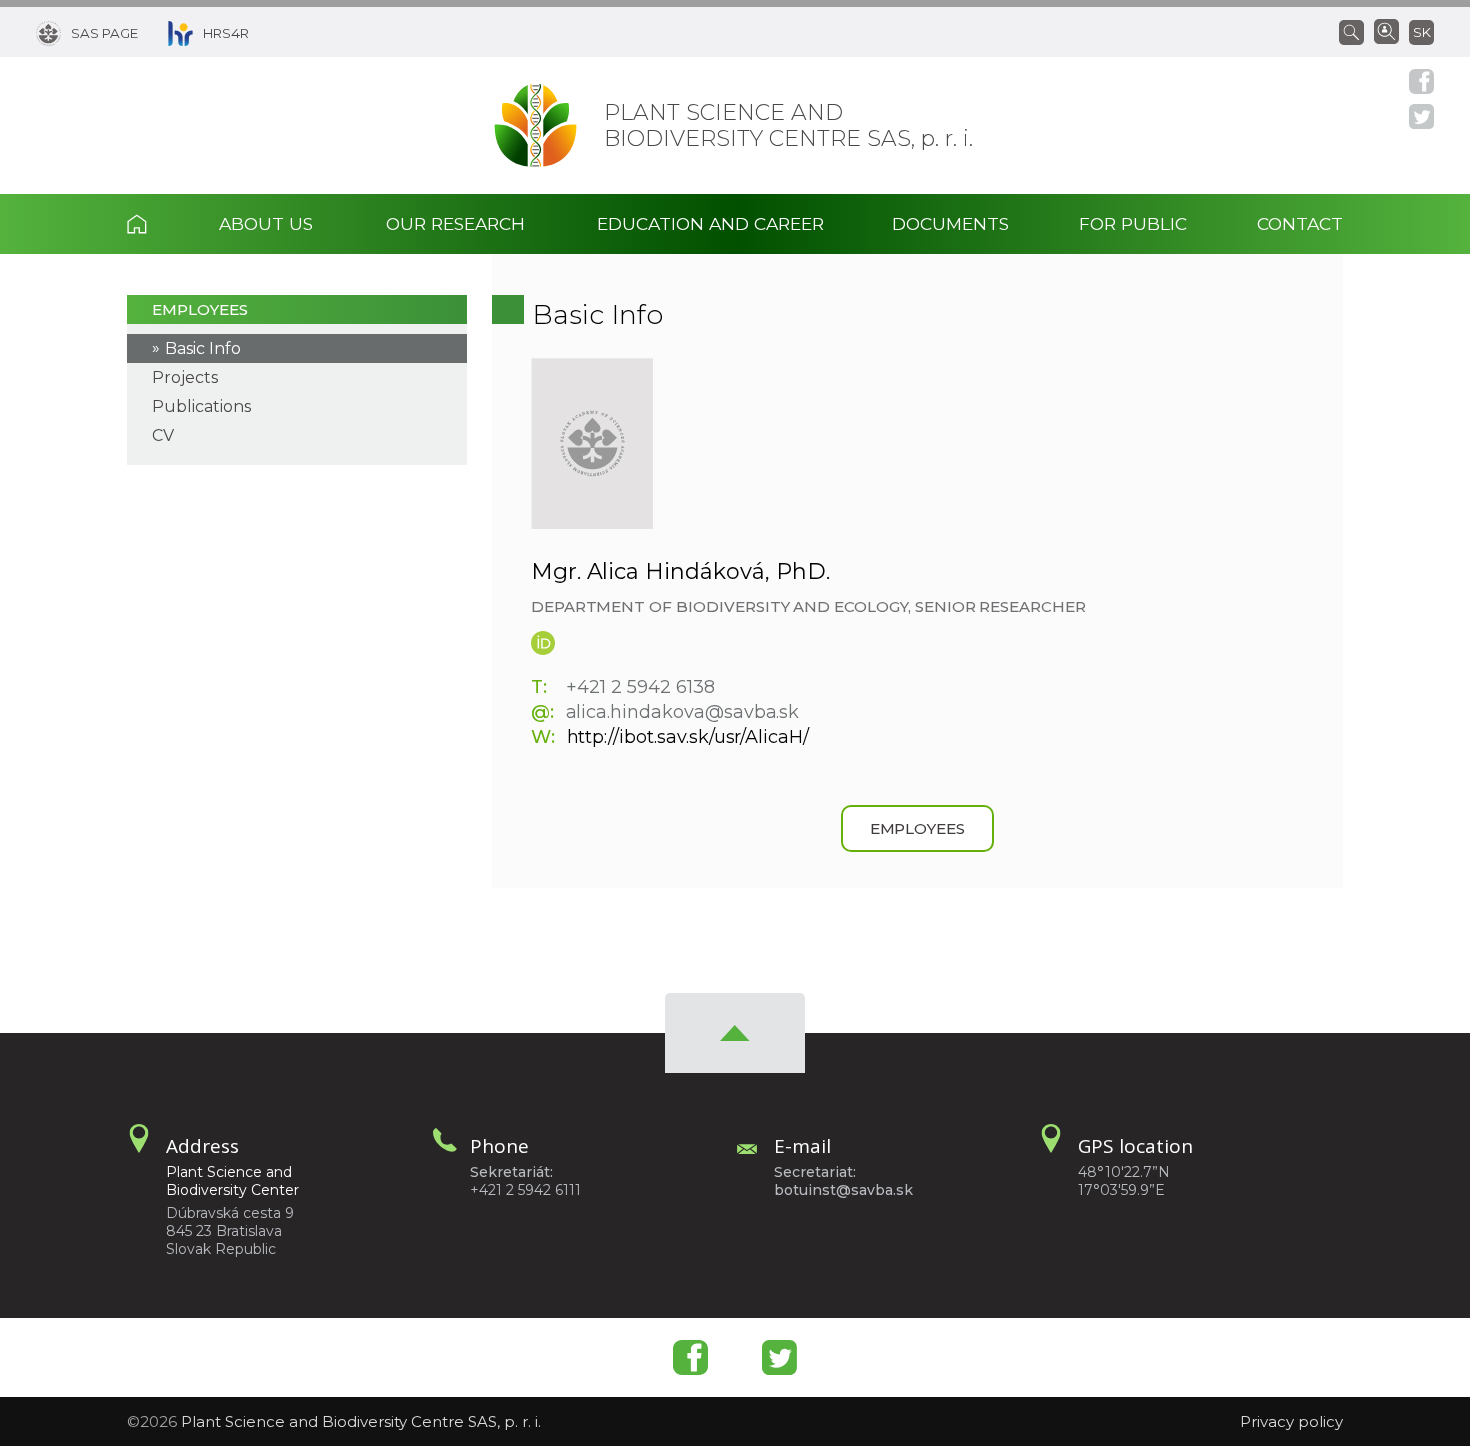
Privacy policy (1291, 1421)
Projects (185, 377)
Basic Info (203, 348)
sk (1422, 32)
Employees (200, 309)
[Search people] (1386, 30)
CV (163, 435)
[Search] (1356, 31)
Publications (201, 406)
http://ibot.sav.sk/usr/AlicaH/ (688, 737)
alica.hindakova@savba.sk (683, 712)
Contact (1300, 223)
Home (156, 224)
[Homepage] (535, 125)
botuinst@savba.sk (843, 1190)
